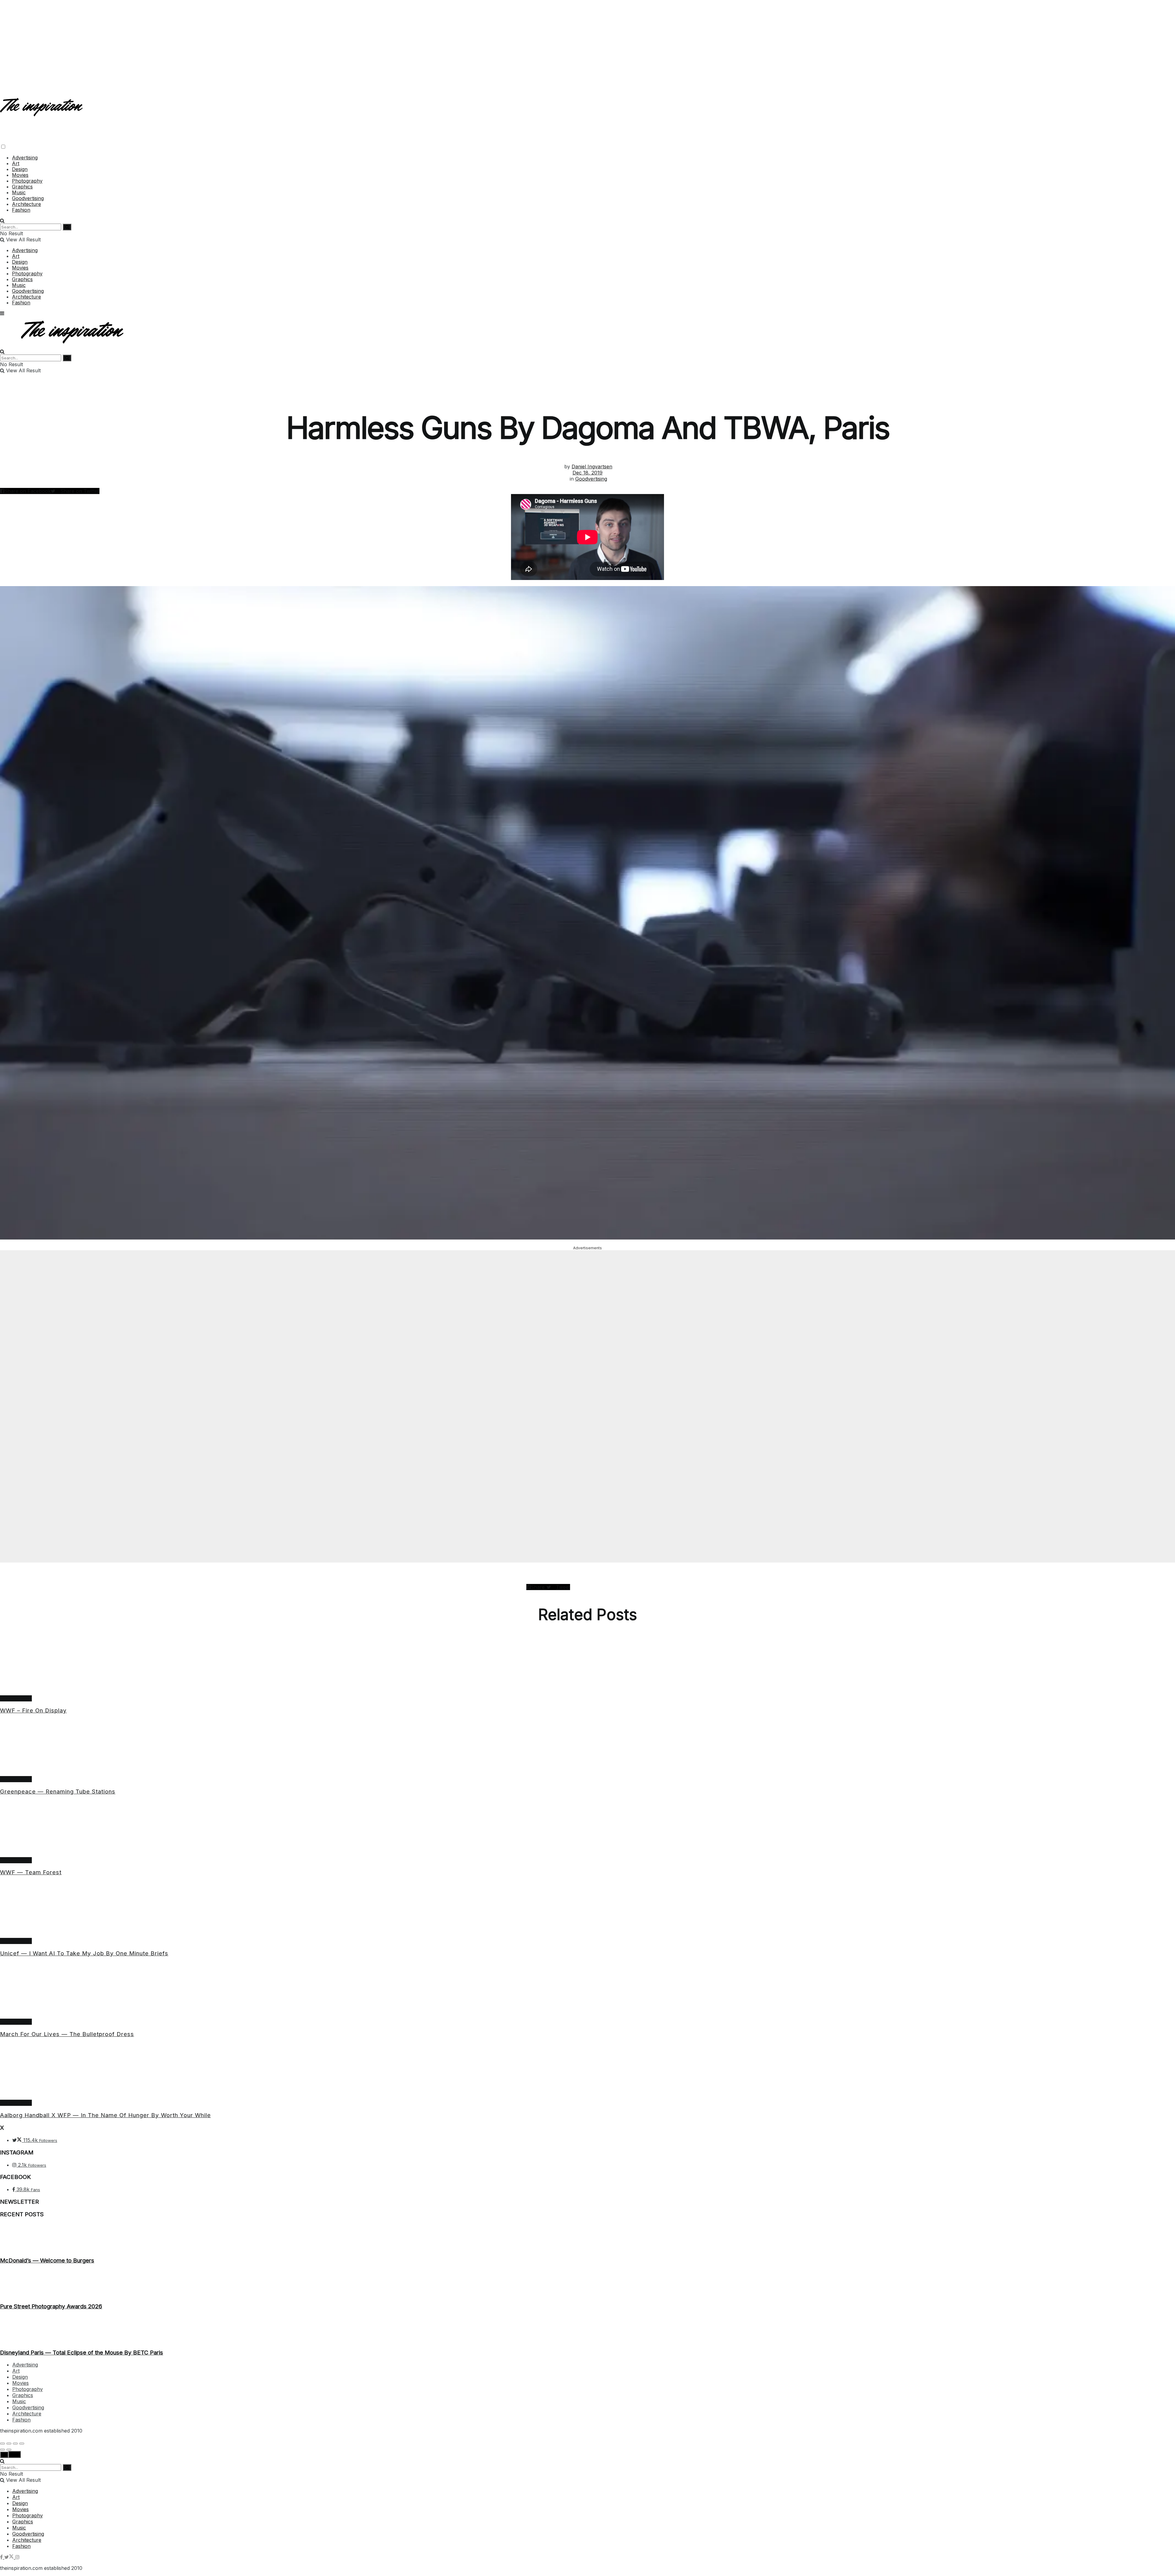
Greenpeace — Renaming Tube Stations (58, 1792)
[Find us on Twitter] (10, 2557)
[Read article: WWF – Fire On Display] (587, 1667)
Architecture (26, 204)
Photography (27, 181)
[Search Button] (2, 221)
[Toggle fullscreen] (15, 2444)
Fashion (21, 210)
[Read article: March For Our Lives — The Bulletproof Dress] (587, 1991)
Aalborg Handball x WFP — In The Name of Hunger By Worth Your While (105, 2115)
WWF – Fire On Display (33, 1710)
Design (20, 169)
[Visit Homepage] (42, 111)
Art (16, 163)
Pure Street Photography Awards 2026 (51, 2306)
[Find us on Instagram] (17, 2557)
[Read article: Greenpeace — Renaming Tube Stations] (587, 1748)
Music (19, 192)
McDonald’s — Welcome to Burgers (47, 2260)
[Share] (9, 2444)
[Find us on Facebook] (2, 2557)
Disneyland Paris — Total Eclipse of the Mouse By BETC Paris (82, 2353)
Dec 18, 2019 (587, 473)
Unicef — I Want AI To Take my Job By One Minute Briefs (84, 1953)
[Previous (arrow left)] (2, 2450)
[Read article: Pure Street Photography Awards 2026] (587, 2284)
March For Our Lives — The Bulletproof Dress (67, 2034)
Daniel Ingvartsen (592, 467)
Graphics (22, 187)
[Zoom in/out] (22, 2444)
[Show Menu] (2, 313)
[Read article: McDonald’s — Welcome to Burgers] (587, 2237)
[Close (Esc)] (2, 2444)
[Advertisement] (587, 43)
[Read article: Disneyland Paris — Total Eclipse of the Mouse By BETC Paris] (587, 2329)
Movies (20, 175)
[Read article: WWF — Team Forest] (587, 1829)
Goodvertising (28, 198)
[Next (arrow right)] (9, 2450)
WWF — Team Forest (31, 1872)
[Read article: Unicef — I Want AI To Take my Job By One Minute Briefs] (587, 1910)
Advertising (25, 158)
